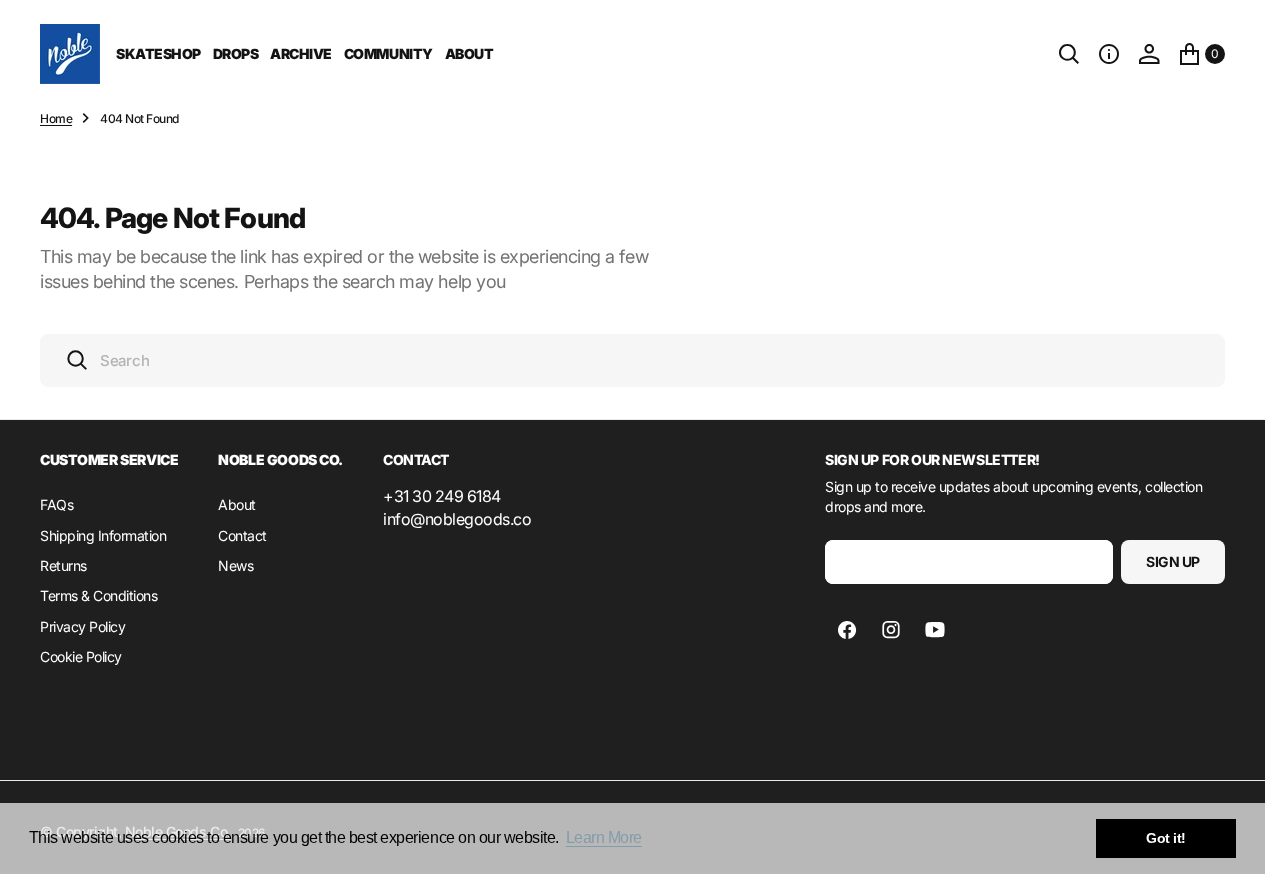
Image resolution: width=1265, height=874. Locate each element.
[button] (1109, 54)
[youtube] (935, 630)
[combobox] (632, 360)
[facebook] (847, 630)
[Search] (1069, 54)
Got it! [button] (1166, 838)
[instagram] (891, 630)
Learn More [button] (604, 837)
